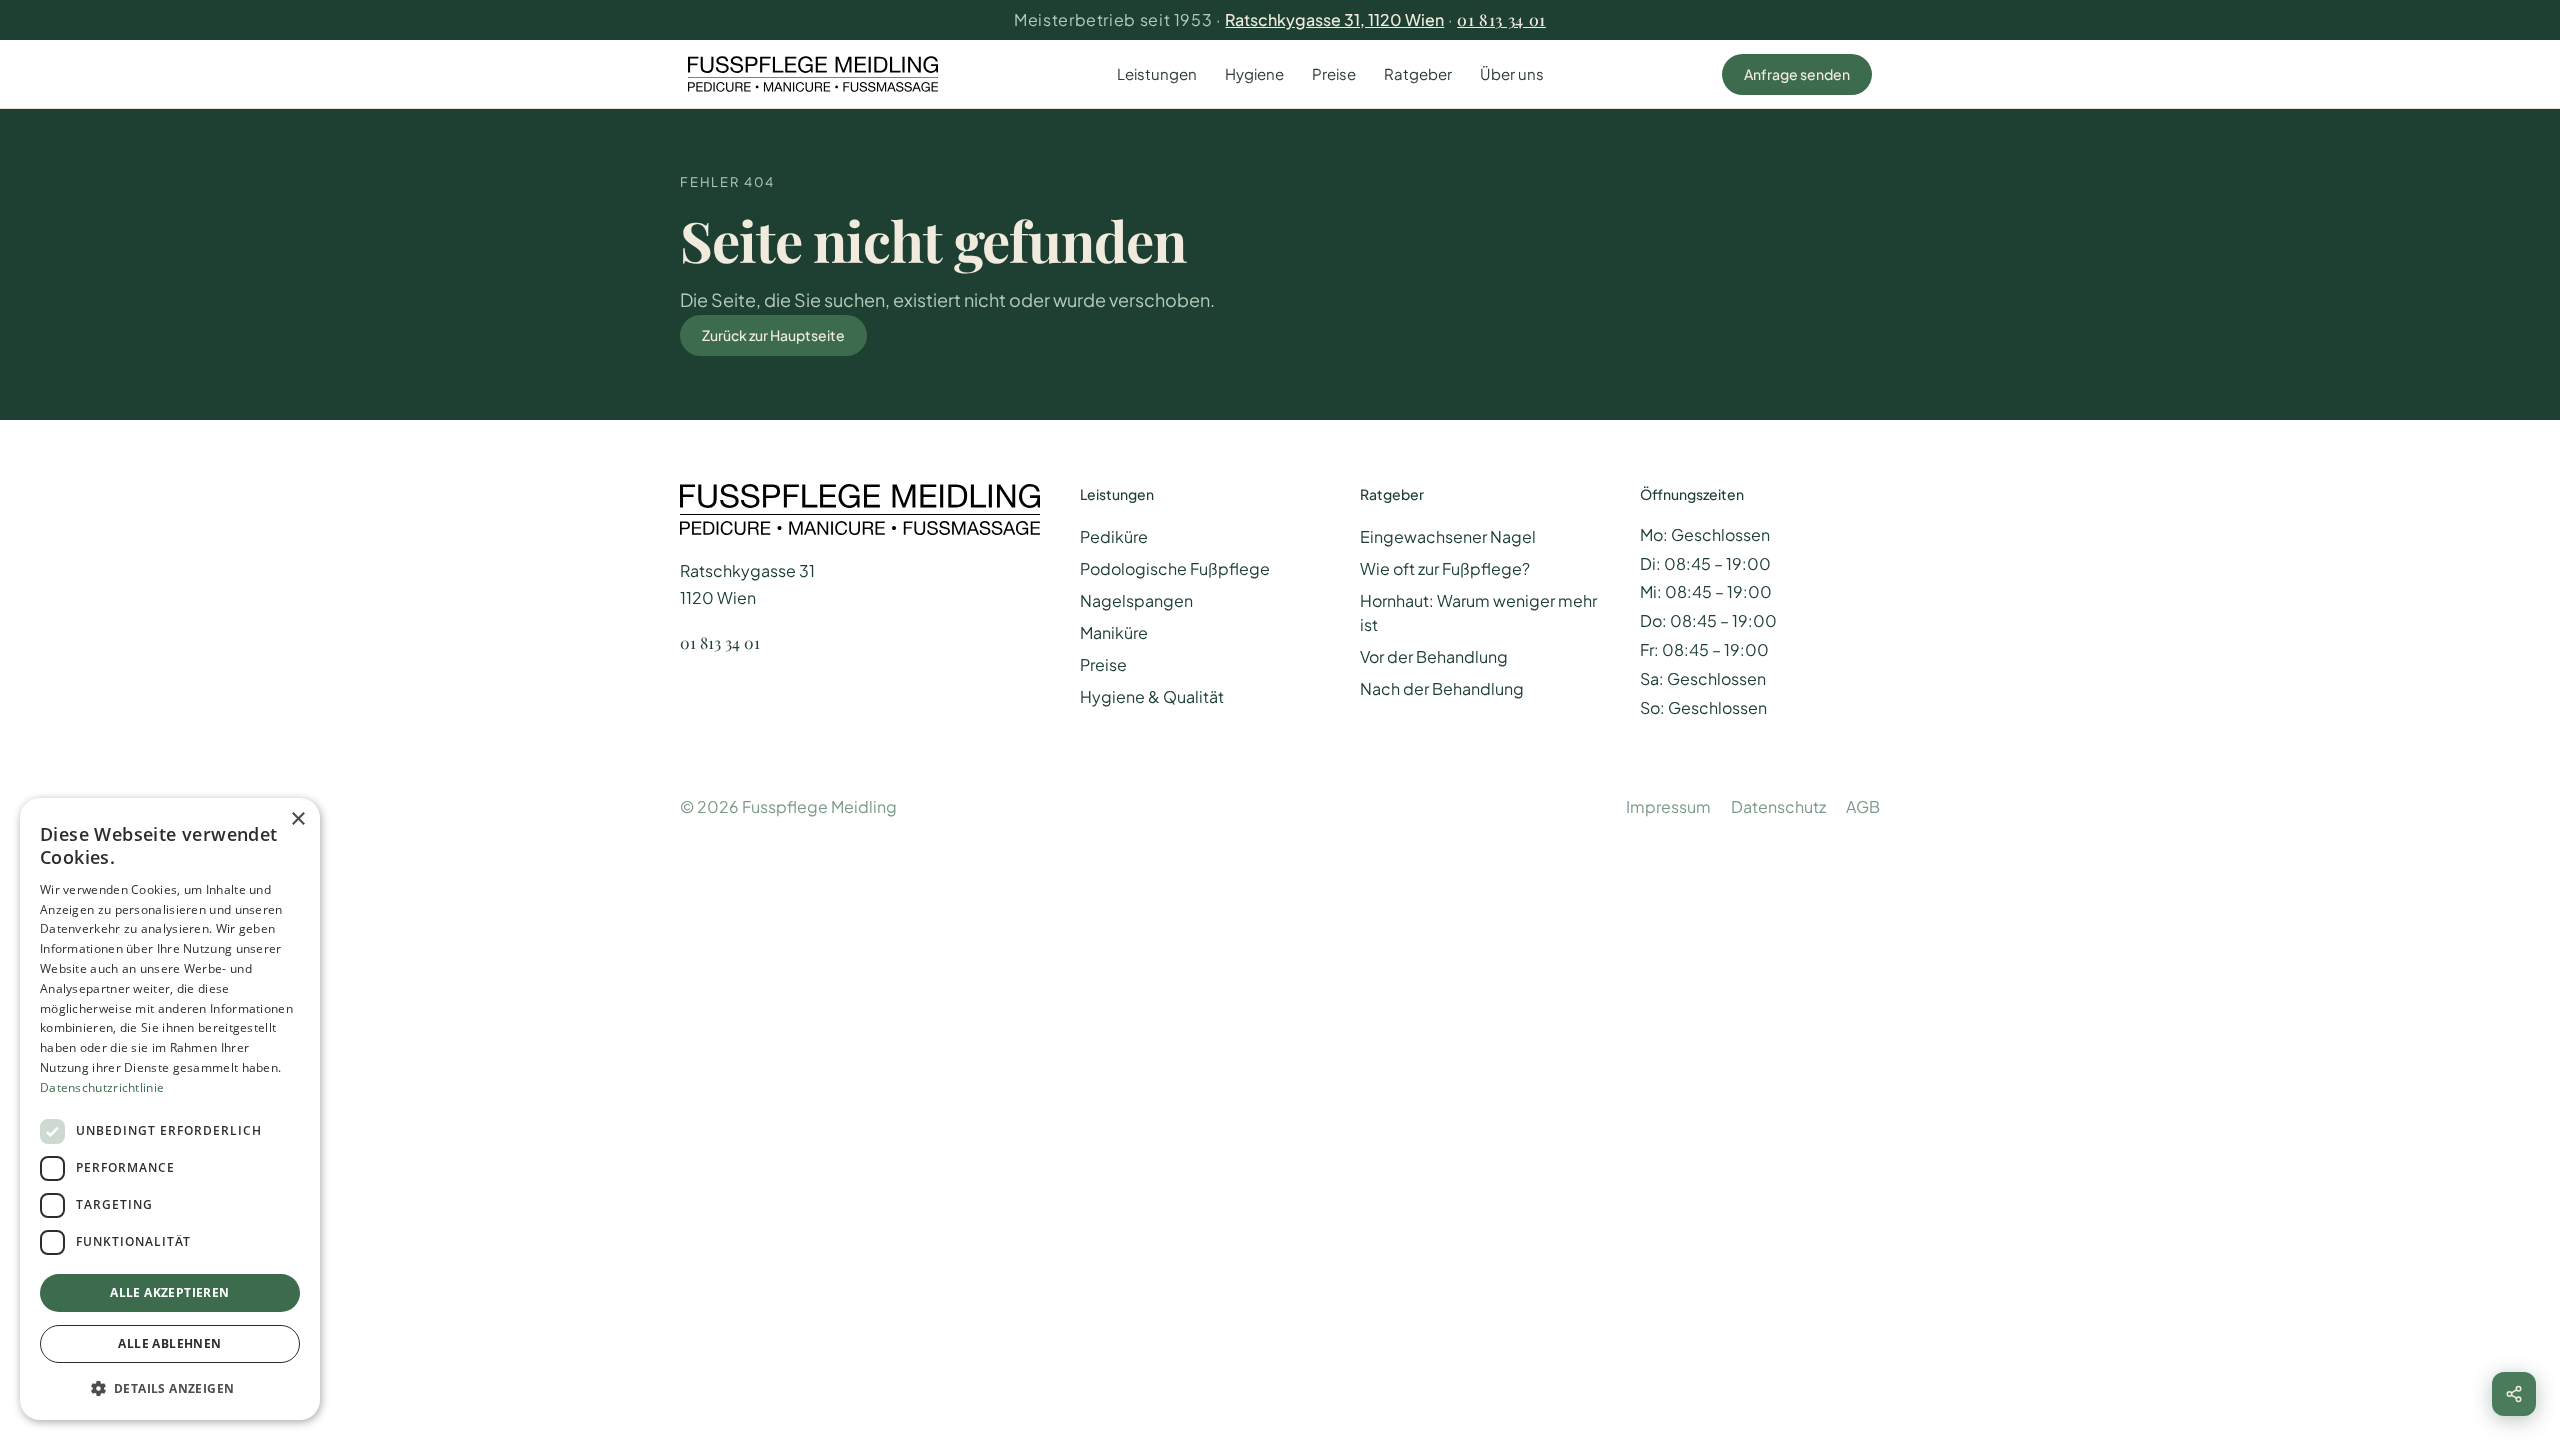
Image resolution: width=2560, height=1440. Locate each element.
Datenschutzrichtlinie (102, 1087)
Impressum (1668, 806)
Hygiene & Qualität (1152, 696)
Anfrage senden (1797, 74)
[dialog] (170, 1109)
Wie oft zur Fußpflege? (1445, 568)
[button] (170, 1388)
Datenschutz (1778, 806)
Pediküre (1114, 536)
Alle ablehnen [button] (169, 1343)
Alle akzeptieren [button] (169, 1292)
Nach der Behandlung (1442, 688)
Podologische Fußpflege (1175, 568)
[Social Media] (2514, 1394)
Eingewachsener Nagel (1448, 536)
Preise (1334, 73)
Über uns (1512, 73)
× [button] (297, 819)
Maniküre (1114, 632)
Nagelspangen (1136, 600)
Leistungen (1157, 73)
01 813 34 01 (1501, 19)
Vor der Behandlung (1434, 656)
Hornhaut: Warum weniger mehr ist (1478, 612)
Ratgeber (1418, 73)
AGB (1863, 806)
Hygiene (1254, 73)
